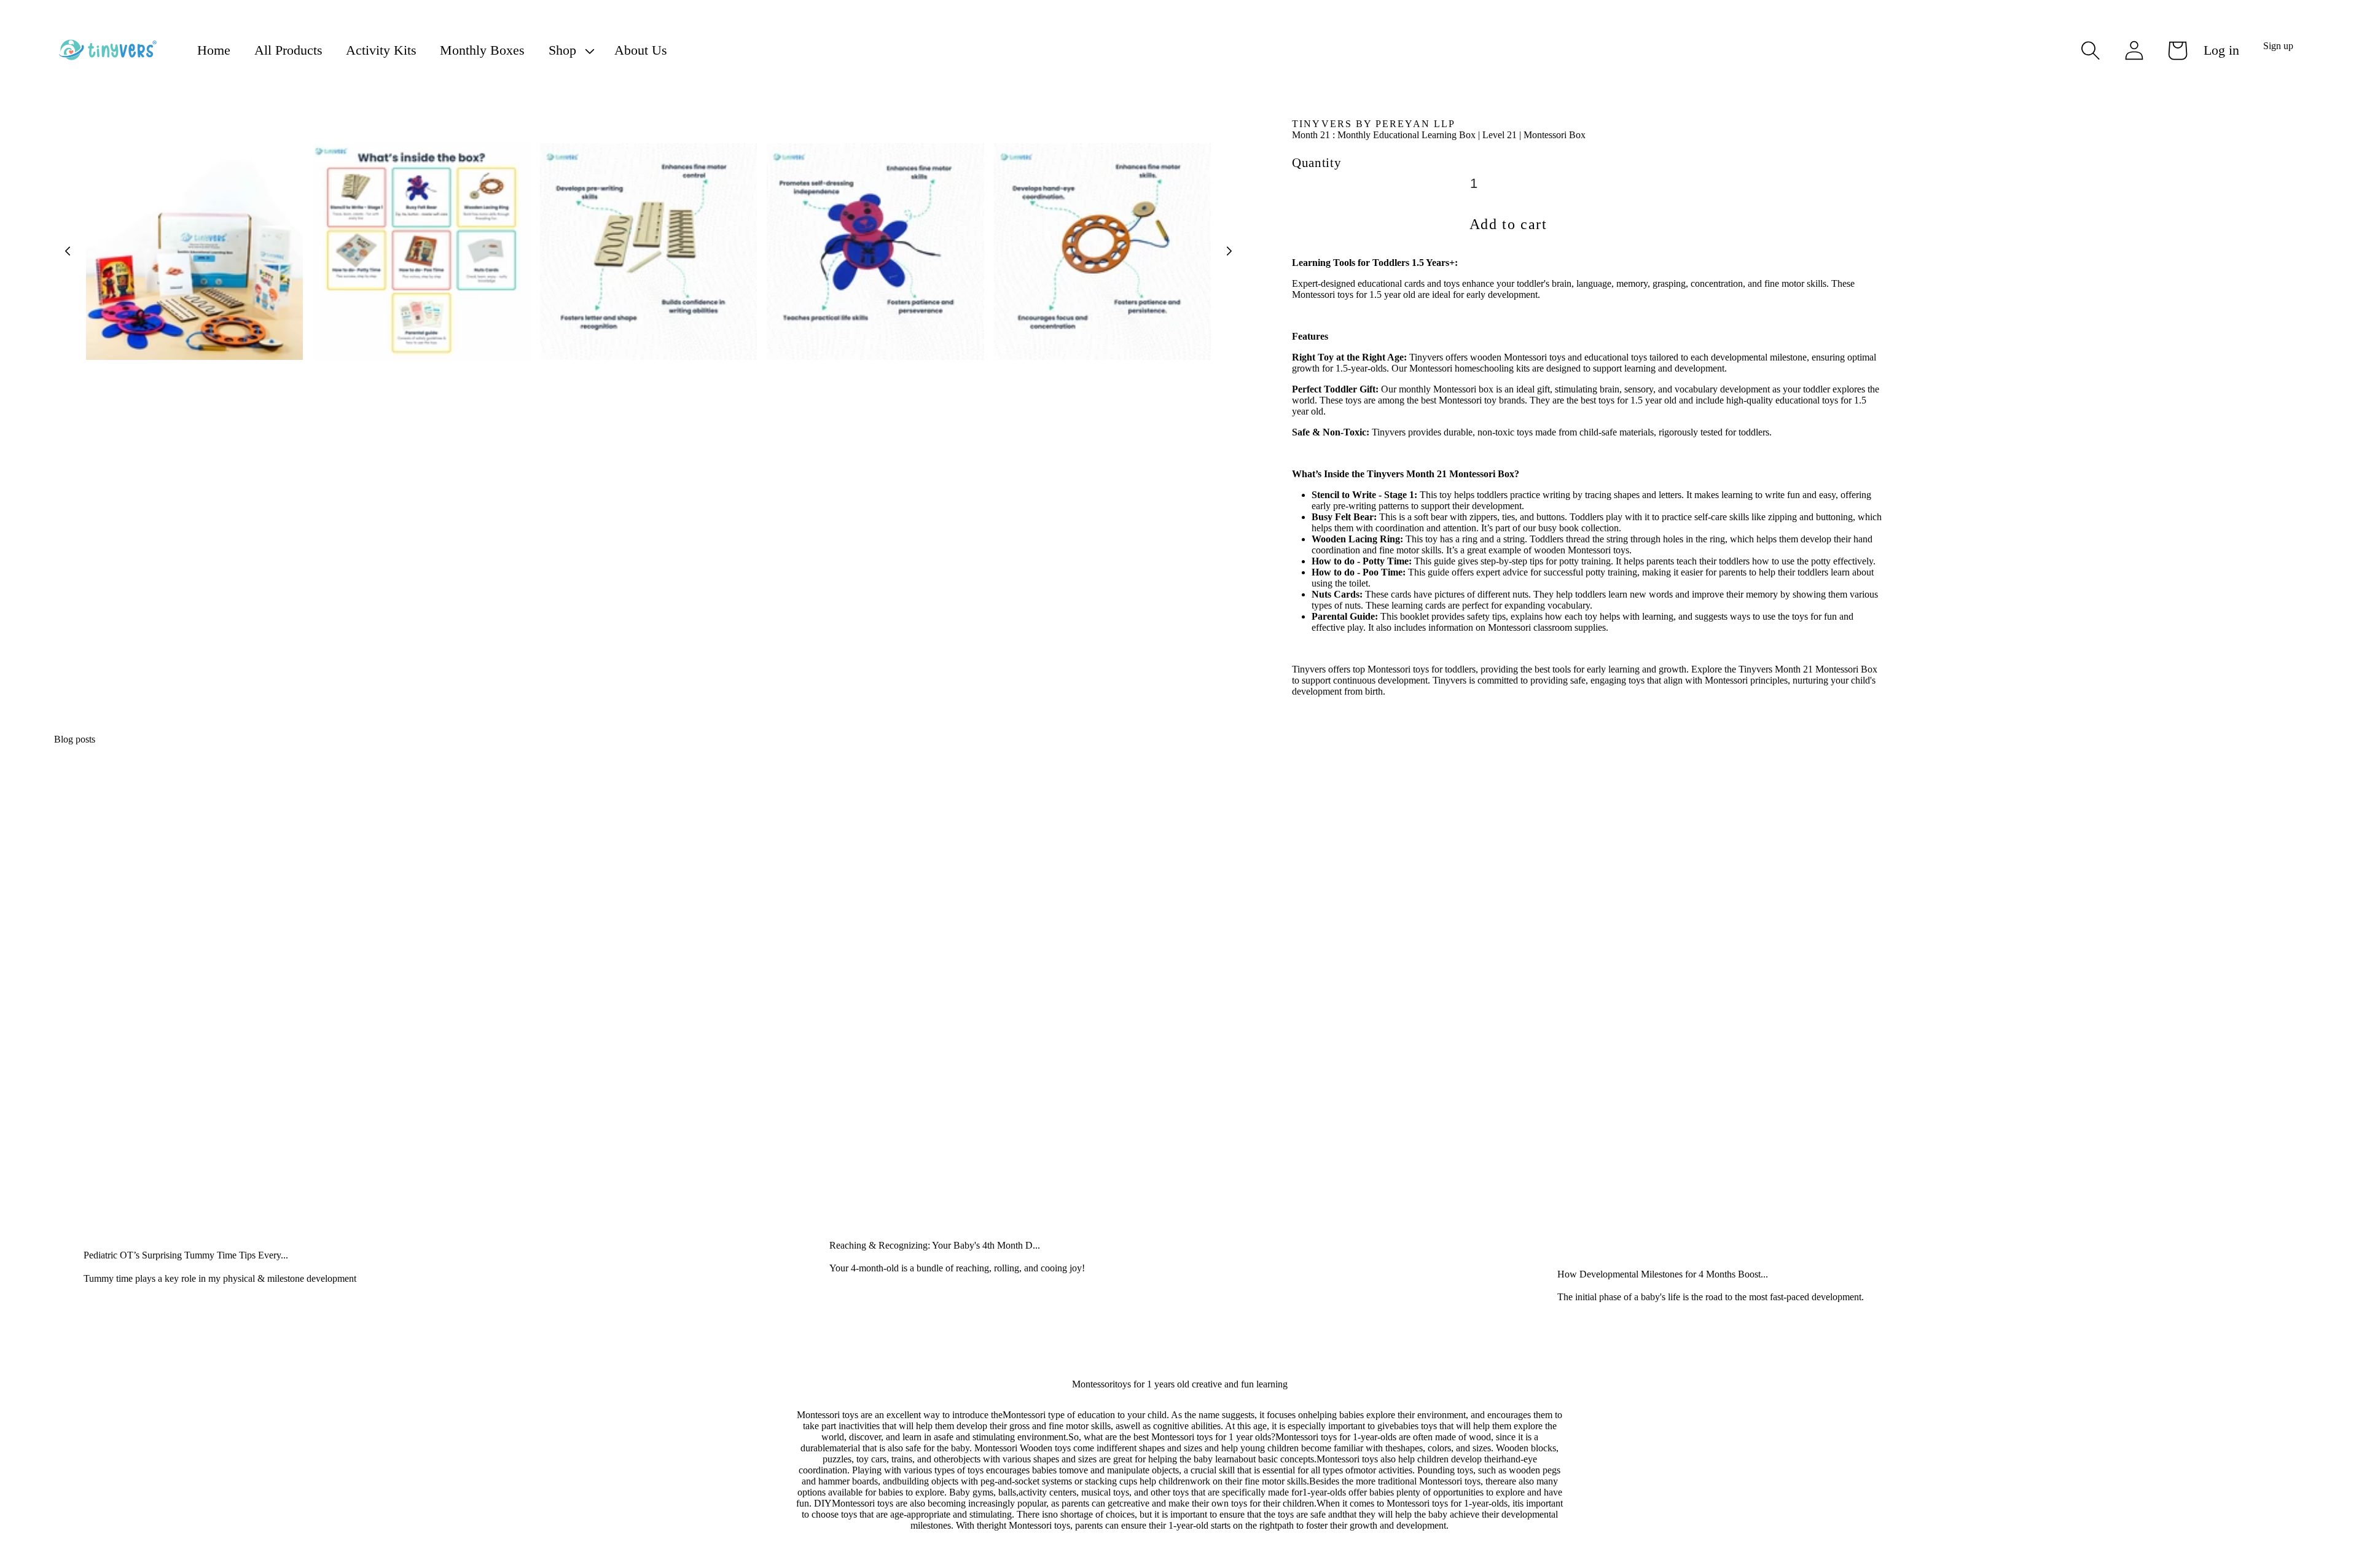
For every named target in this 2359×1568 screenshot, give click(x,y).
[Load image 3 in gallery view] (648, 252)
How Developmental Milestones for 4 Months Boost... (1663, 1274)
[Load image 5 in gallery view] (1102, 252)
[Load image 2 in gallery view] (421, 252)
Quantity (1316, 162)
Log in (2221, 50)
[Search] (2091, 50)
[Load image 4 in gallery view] (875, 252)
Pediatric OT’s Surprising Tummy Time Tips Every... (186, 1255)
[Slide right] (1229, 251)
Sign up (2278, 46)
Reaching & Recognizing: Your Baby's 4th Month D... (935, 1245)
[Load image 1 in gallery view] (194, 252)
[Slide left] (68, 251)
